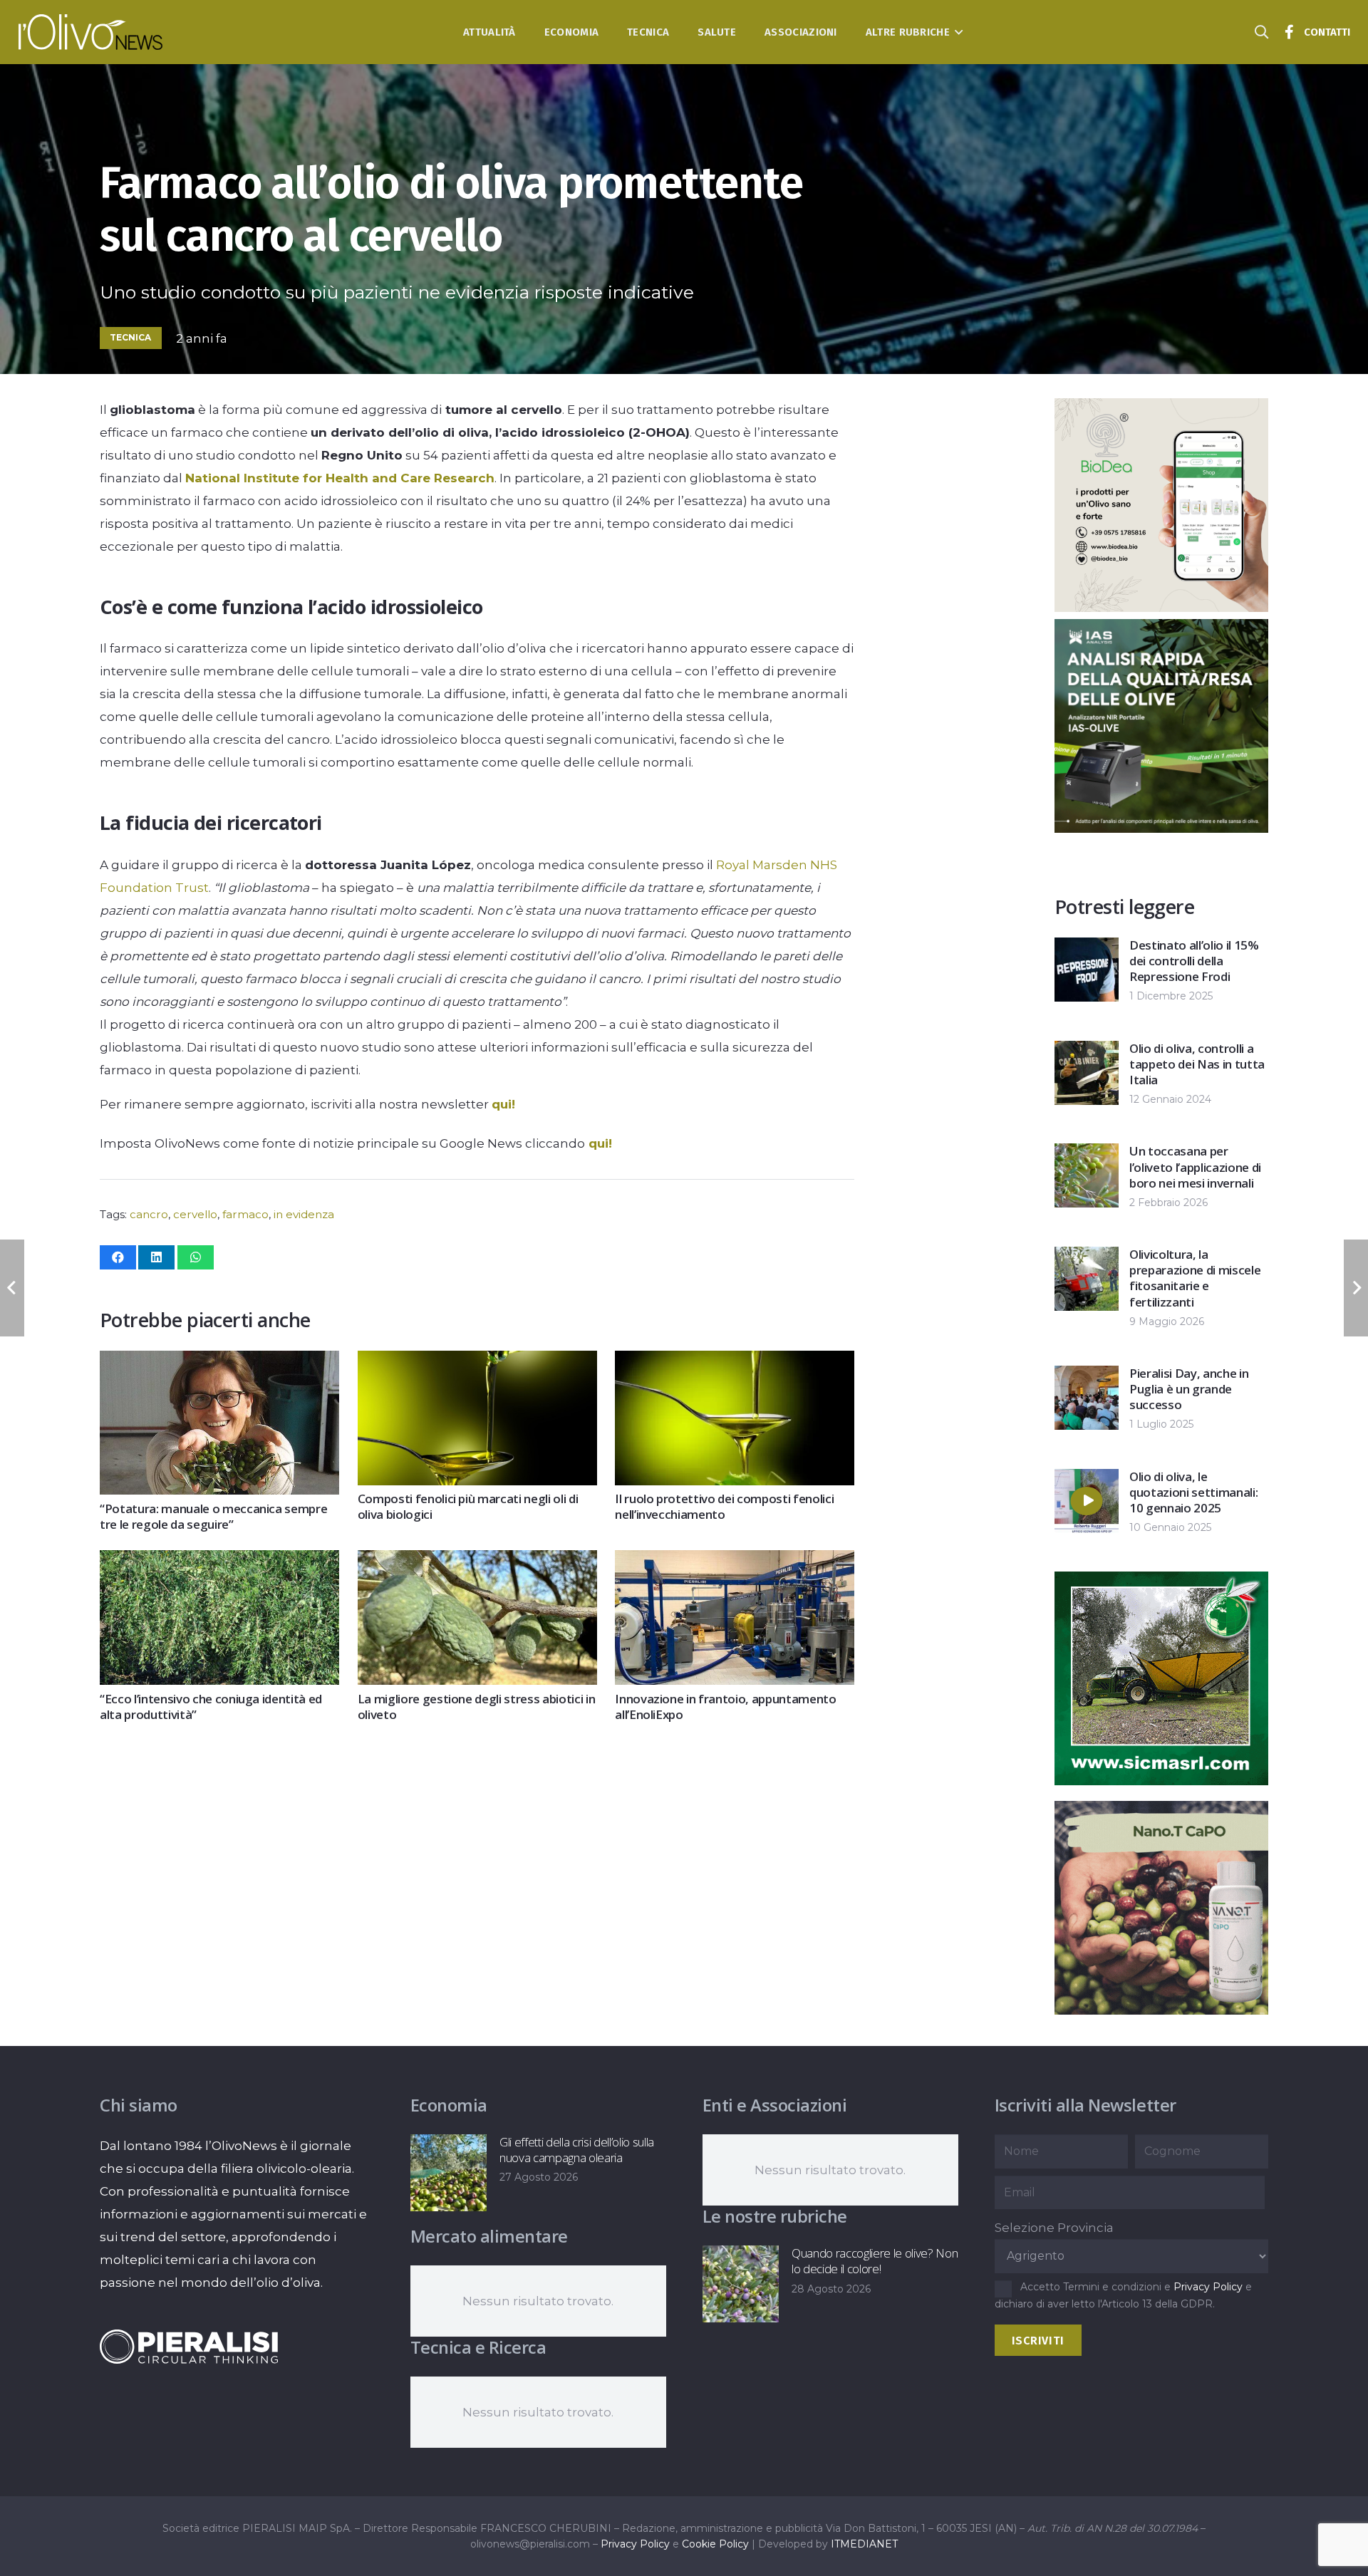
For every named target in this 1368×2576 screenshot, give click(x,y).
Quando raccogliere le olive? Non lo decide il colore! (875, 2261)
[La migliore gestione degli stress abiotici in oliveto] (477, 1562)
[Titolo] (1290, 32)
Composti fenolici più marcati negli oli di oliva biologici (468, 1506)
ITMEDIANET (864, 2544)
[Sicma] (1161, 1781)
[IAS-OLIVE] (1161, 829)
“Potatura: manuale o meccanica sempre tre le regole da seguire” (213, 1516)
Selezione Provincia (1054, 2228)
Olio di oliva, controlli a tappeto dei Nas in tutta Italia (1197, 1064)
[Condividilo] (118, 1257)
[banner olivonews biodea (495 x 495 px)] (1161, 608)
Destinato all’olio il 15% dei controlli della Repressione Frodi (1194, 961)
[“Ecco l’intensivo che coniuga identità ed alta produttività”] (219, 1562)
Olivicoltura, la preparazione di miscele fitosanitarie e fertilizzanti (1195, 1278)
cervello (195, 1214)
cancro (149, 1214)
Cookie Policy (715, 2544)
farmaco (245, 1214)
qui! (503, 1104)
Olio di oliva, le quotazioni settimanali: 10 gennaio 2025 (1193, 1492)
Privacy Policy (1208, 2287)
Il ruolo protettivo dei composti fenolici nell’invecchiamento (724, 1506)
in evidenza (304, 1214)
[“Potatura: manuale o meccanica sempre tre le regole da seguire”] (219, 1362)
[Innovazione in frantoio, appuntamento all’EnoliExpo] (735, 1562)
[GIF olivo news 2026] (1161, 2010)
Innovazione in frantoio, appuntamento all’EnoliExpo (725, 1707)
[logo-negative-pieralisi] (189, 2347)
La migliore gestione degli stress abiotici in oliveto (477, 1707)
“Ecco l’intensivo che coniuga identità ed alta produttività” (211, 1707)
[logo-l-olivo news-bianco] (91, 32)
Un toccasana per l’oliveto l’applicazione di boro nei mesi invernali (1195, 1167)
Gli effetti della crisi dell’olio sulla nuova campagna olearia (577, 2150)
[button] (957, 32)
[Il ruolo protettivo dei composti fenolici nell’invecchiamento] (735, 1362)
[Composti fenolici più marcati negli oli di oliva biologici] (477, 1362)
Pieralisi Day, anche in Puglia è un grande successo (1189, 1389)
